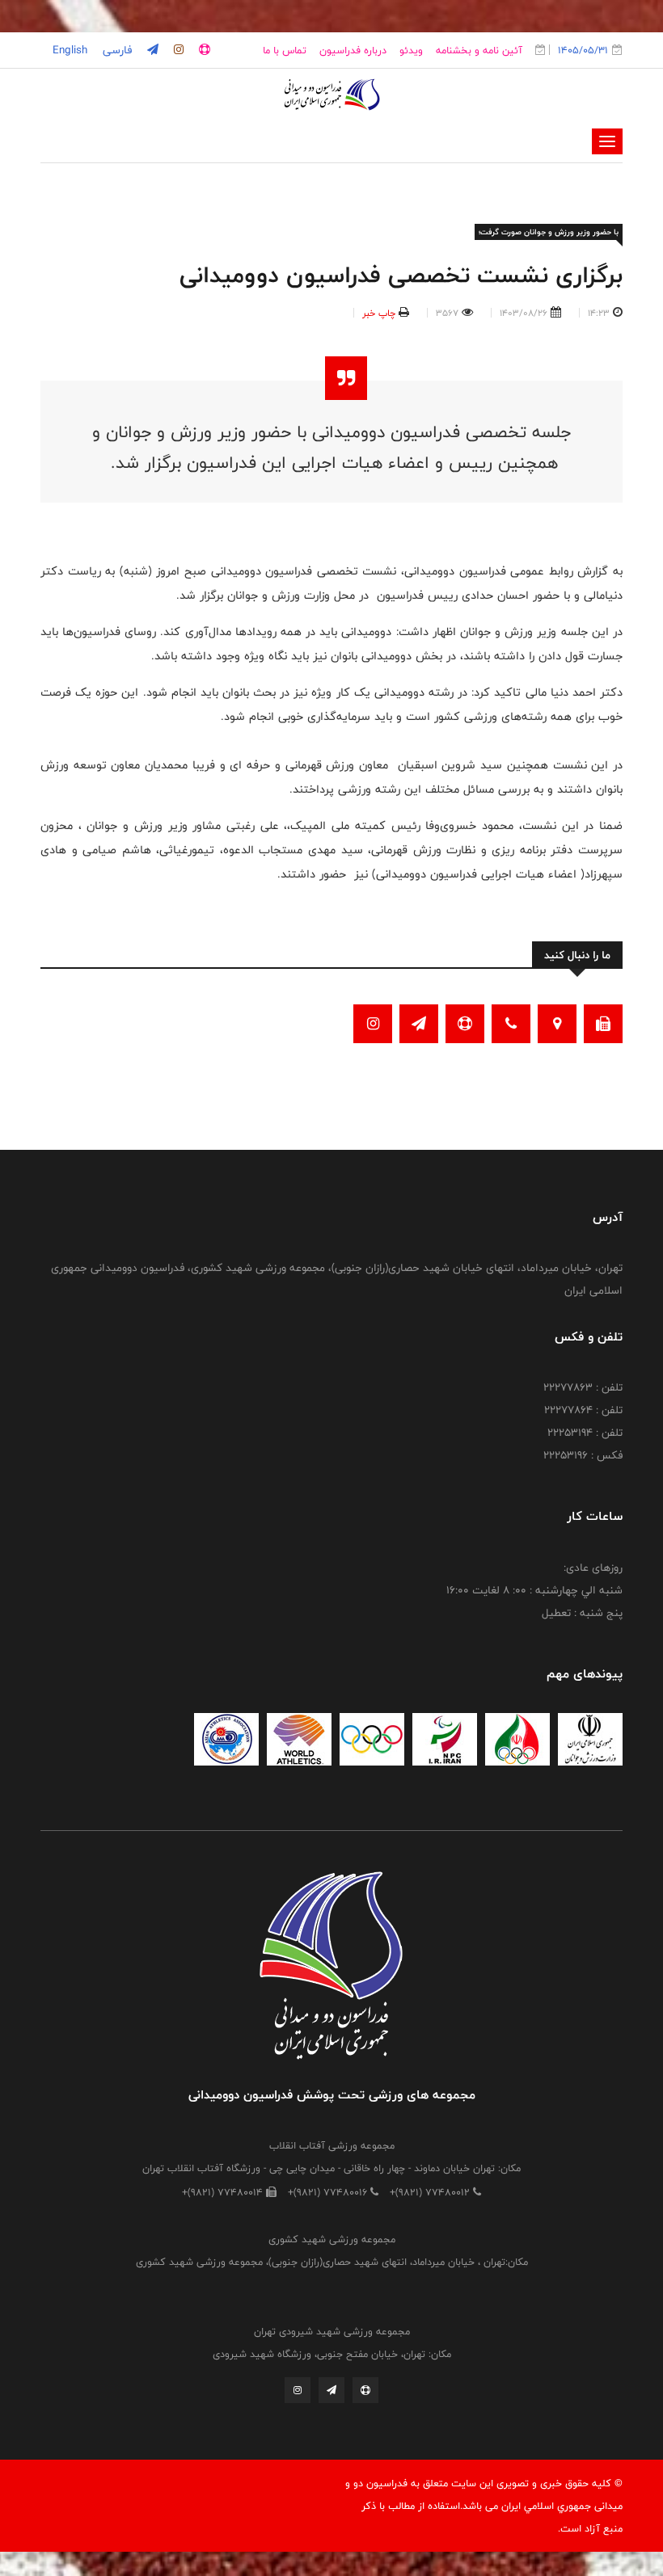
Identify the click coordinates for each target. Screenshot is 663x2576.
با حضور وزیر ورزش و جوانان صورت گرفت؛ (549, 232)
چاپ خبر (379, 313)
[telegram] (151, 50)
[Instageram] (298, 2390)
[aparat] (203, 50)
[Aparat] (365, 2390)
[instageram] (177, 50)
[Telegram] (331, 2390)
